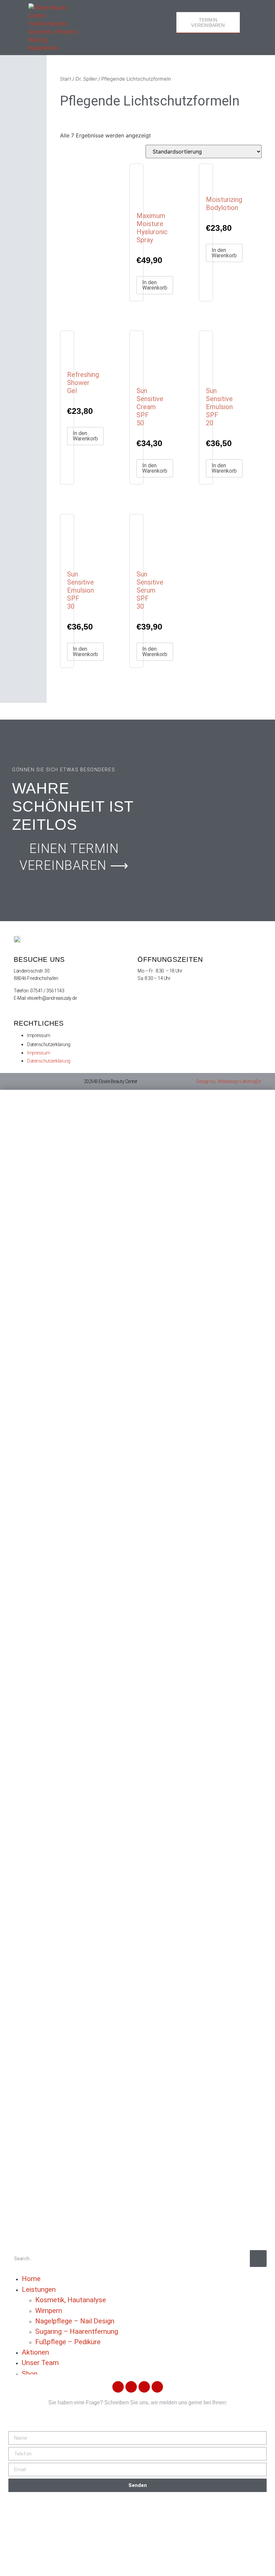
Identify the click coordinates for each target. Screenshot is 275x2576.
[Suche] (258, 2259)
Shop (30, 2374)
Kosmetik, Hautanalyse (71, 2300)
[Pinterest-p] (131, 2387)
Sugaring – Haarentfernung (77, 2331)
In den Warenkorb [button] (155, 285)
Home (31, 2279)
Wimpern (49, 2311)
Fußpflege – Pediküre (68, 2342)
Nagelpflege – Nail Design (75, 2321)
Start (66, 79)
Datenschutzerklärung (49, 1044)
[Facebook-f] (118, 2387)
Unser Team (40, 2363)
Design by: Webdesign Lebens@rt (229, 1081)
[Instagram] (157, 2387)
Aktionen (35, 2352)
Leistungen (39, 2289)
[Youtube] (144, 2387)
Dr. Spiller (86, 79)
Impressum (39, 1035)
